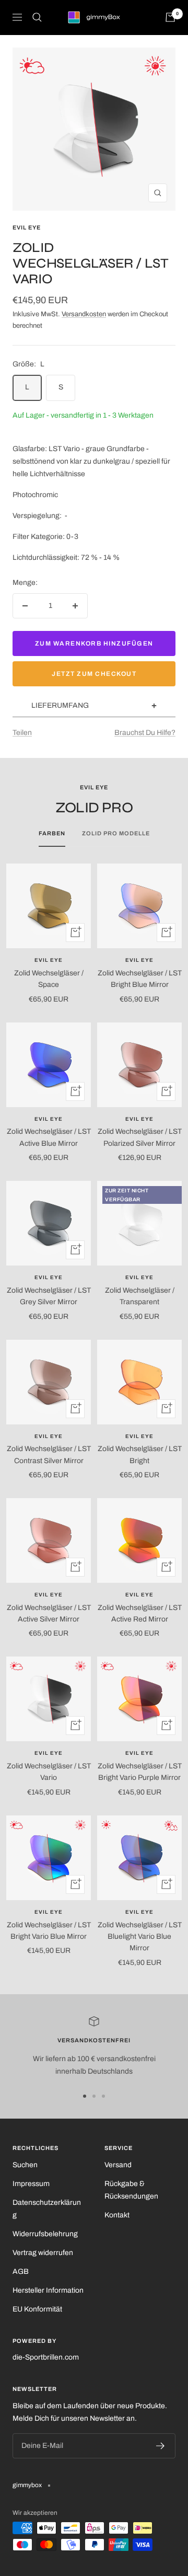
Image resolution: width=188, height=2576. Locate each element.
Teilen (22, 733)
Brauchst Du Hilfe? (145, 733)
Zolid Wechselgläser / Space (49, 979)
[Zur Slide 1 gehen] (85, 2096)
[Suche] (37, 17)
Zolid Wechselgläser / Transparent (140, 1296)
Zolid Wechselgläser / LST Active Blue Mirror (49, 1137)
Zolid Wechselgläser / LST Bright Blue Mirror (140, 979)
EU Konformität (37, 2309)
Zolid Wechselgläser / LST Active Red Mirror (140, 1613)
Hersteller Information (48, 2290)
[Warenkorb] (170, 17)
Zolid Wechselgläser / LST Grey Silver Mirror (49, 1296)
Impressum (31, 2184)
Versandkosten (84, 314)
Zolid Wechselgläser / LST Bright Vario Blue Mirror (49, 1931)
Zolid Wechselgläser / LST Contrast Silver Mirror (49, 1454)
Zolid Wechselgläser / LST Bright (140, 1454)
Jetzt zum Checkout (94, 674)
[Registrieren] (161, 2446)
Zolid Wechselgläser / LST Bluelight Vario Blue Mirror (140, 1937)
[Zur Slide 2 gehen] (94, 2096)
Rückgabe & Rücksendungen (131, 2190)
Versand (118, 2165)
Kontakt (117, 2215)
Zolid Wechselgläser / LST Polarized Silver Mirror (140, 1137)
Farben (52, 833)
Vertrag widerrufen (43, 2253)
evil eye (27, 227)
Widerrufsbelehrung (45, 2234)
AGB (21, 2272)
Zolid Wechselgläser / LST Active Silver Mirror (49, 1613)
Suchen (25, 2165)
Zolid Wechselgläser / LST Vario (49, 1772)
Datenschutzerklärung (47, 2209)
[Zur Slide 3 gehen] (103, 2096)
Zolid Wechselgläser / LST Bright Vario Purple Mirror (140, 1772)
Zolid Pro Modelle (116, 833)
